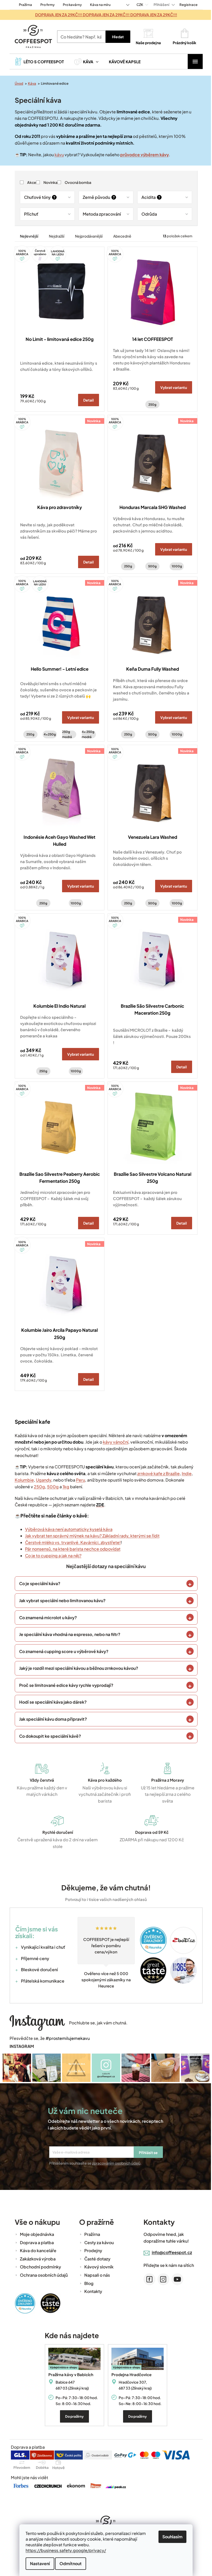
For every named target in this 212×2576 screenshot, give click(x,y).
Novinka (48, 182)
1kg (64, 1487)
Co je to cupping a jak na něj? (51, 1556)
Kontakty (91, 2291)
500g (151, 566)
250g (151, 405)
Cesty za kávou (97, 2242)
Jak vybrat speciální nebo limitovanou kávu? (60, 1600)
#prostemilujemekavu (66, 2038)
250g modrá (65, 734)
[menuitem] (37, 61)
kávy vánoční (113, 1442)
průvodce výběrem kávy (142, 155)
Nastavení (38, 2563)
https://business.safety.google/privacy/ (64, 2550)
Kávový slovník (97, 2266)
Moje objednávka (35, 2234)
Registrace (186, 5)
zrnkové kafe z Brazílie (156, 1473)
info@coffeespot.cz (170, 2252)
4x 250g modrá (86, 734)
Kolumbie (22, 1480)
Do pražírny (73, 2416)
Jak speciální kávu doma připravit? (51, 1719)
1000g (175, 566)
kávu (57, 155)
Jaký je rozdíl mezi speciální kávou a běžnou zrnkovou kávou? (77, 1668)
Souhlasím (171, 2537)
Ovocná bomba (76, 182)
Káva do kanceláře (36, 2250)
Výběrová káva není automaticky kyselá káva (67, 1529)
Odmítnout (69, 2563)
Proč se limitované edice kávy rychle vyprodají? (64, 1685)
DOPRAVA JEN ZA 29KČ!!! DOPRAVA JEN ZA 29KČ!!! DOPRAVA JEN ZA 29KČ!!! (104, 15)
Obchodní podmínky (38, 2266)
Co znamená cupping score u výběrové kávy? (62, 1651)
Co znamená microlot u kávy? (46, 1618)
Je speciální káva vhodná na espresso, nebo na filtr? (68, 1634)
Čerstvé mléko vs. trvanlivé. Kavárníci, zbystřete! (71, 1542)
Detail (87, 400)
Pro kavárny (70, 5)
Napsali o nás (95, 2274)
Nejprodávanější (87, 236)
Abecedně (120, 236)
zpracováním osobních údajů (114, 2163)
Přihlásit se (146, 2152)
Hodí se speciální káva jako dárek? (51, 1702)
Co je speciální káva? (38, 1583)
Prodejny (91, 2250)
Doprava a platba (35, 2242)
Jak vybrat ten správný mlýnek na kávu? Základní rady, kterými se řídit (90, 1536)
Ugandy (41, 1480)
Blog (87, 2283)
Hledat (116, 37)
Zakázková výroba (36, 2258)
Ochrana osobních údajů (42, 2274)
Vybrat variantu (172, 387)
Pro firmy (45, 5)
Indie (185, 1473)
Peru (78, 1480)
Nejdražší (55, 236)
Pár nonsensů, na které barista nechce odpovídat (71, 1549)
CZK (138, 5)
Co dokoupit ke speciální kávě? (48, 1736)
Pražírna (23, 5)
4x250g (48, 734)
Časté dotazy (95, 2258)
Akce (30, 182)
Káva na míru (98, 5)
